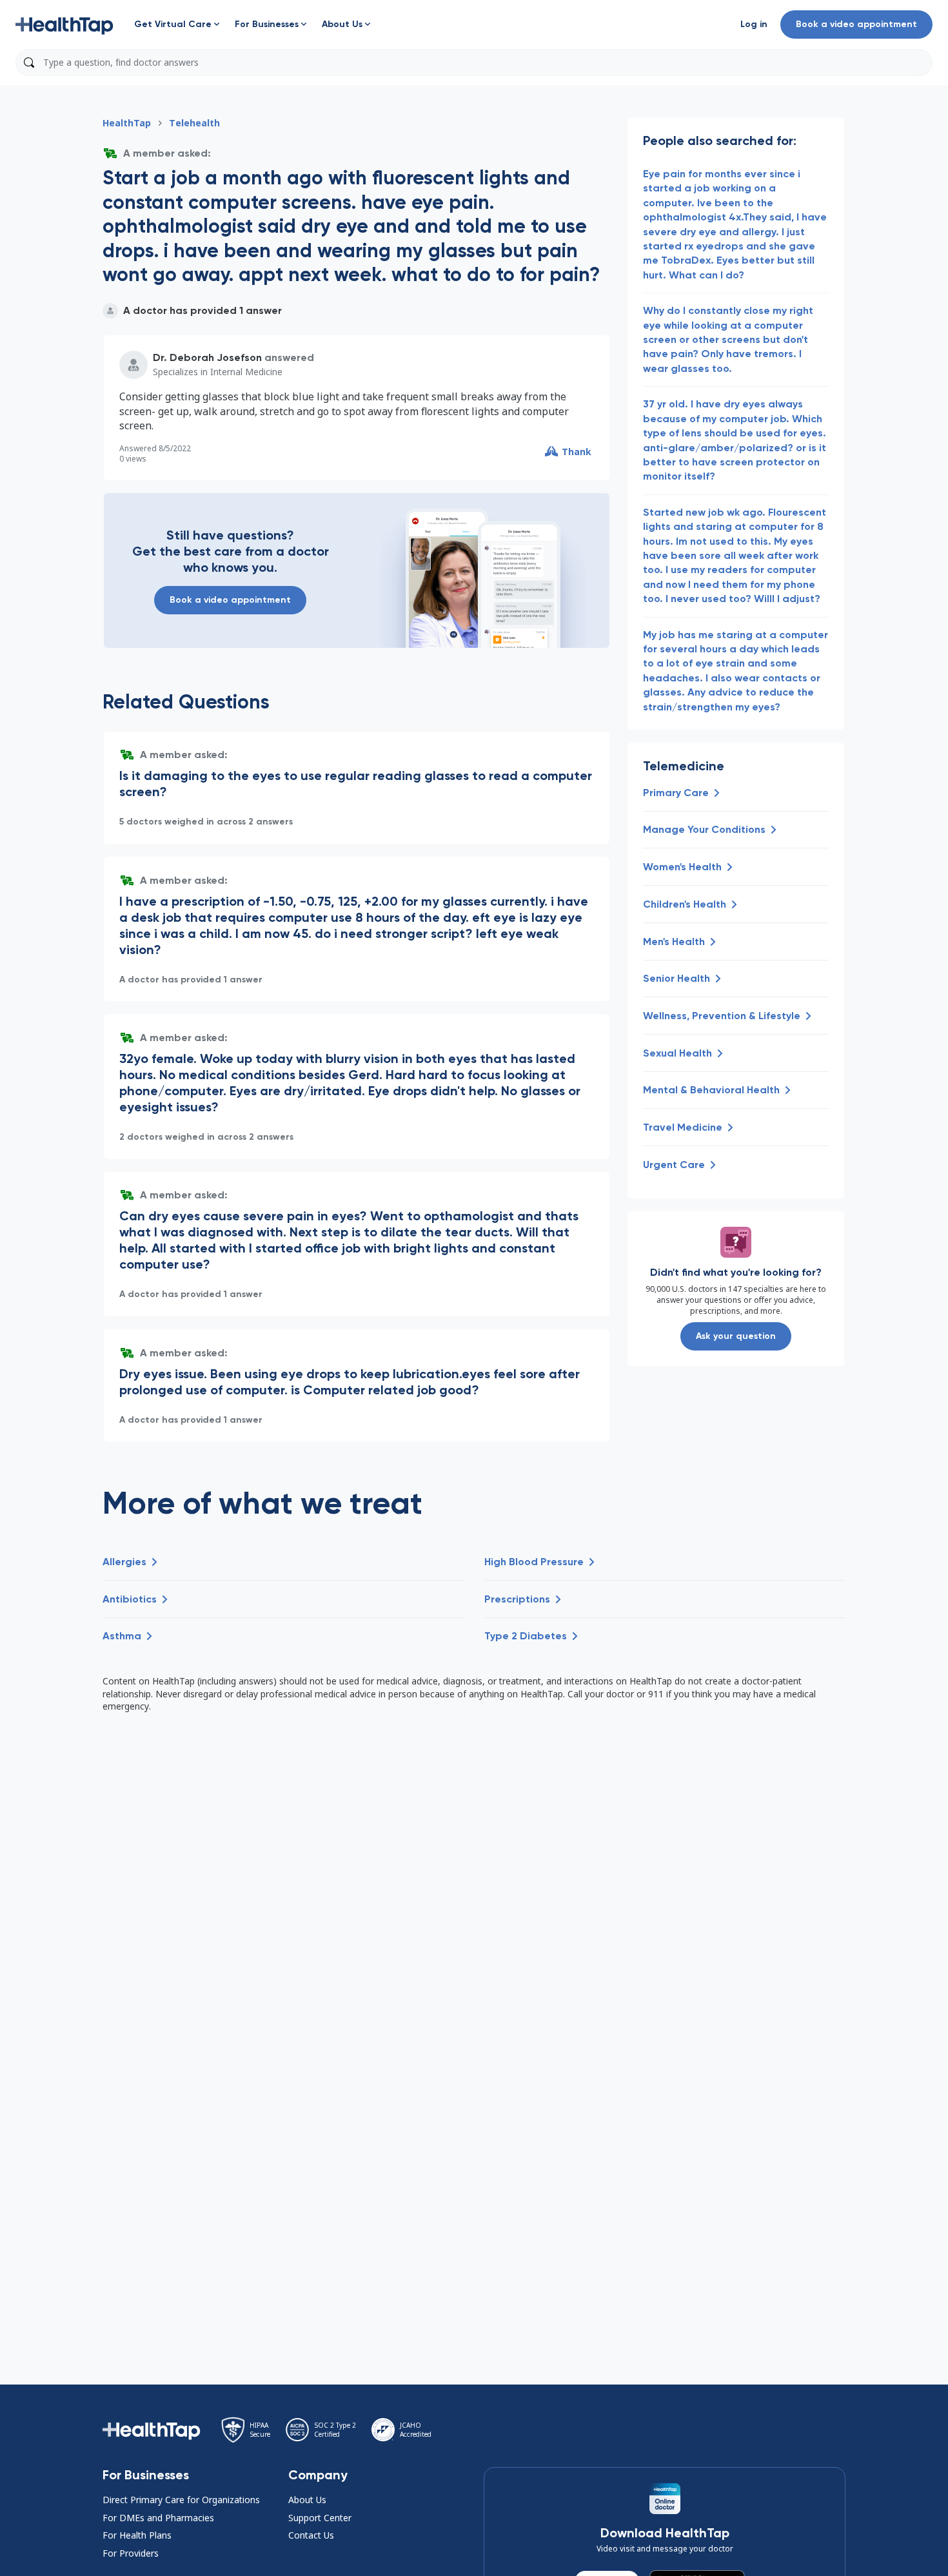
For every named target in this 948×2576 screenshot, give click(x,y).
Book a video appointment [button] (856, 24)
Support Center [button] (320, 2518)
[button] (64, 24)
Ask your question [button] (736, 1336)
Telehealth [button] (194, 123)
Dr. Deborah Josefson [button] (207, 357)
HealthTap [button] (127, 123)
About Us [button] (307, 2500)
